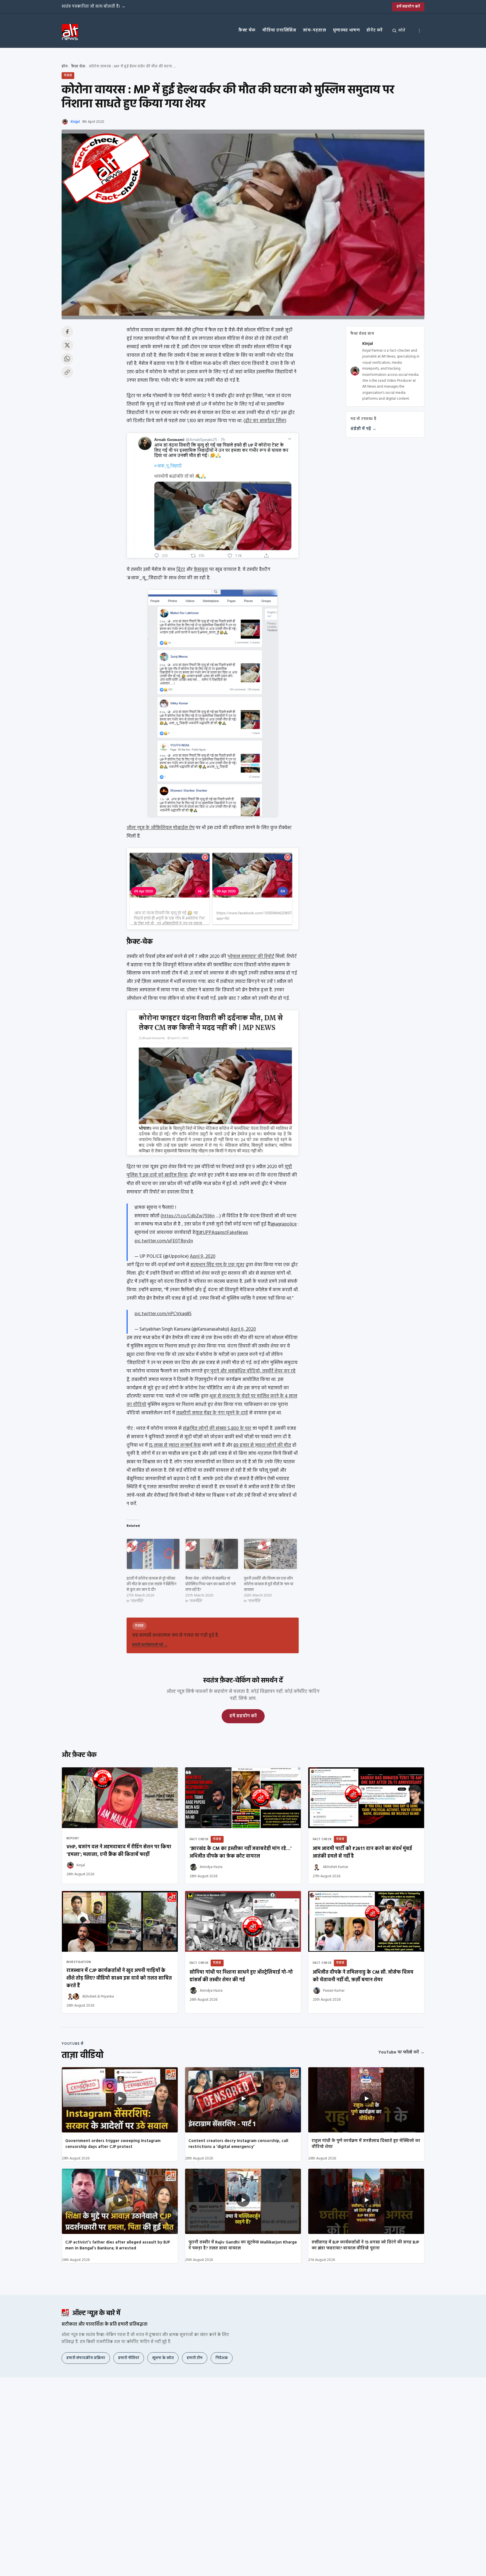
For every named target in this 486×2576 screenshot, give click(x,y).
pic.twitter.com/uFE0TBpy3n (164, 1241)
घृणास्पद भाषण (346, 30)
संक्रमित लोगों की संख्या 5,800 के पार (217, 1429)
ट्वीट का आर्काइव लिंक (265, 421)
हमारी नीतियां (129, 2358)
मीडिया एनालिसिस (279, 30)
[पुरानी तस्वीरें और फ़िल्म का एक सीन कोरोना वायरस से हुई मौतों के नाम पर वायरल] (270, 1554)
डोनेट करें (375, 30)
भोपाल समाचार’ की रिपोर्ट (251, 957)
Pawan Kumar (334, 1991)
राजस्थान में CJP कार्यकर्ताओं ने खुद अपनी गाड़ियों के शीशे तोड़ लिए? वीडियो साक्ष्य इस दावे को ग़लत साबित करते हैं (119, 1978)
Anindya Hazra (211, 1867)
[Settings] (419, 31)
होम (65, 66)
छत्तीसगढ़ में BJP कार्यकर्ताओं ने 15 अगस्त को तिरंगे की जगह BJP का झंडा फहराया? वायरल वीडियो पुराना (365, 2245)
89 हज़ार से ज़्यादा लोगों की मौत (262, 1445)
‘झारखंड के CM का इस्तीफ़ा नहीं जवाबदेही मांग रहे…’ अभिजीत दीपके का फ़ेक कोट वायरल (241, 1853)
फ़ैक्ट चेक (247, 30)
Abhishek (89, 1997)
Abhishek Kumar (336, 1867)
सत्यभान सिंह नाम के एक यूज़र (217, 1265)
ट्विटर (181, 570)
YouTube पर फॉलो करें (401, 2052)
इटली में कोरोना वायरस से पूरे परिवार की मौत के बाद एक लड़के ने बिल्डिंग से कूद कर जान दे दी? (151, 1584)
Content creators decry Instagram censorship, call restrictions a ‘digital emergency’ (238, 2144)
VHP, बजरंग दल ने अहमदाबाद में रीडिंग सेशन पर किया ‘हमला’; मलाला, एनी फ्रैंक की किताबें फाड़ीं (119, 1851)
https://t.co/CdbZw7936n (188, 1216)
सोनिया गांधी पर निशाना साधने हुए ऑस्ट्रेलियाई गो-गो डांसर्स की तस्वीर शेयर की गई (241, 1976)
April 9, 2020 (203, 1257)
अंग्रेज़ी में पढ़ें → (363, 429)
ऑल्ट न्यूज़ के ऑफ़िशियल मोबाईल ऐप (161, 828)
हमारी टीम (195, 2358)
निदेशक (222, 2358)
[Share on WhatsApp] (67, 359)
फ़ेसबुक (201, 570)
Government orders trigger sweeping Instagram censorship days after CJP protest (113, 2144)
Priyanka (107, 1997)
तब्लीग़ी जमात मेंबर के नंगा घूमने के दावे (212, 1413)
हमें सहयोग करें (408, 7)
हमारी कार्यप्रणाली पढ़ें (150, 1645)
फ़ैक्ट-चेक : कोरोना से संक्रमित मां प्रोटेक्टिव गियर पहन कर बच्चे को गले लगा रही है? (211, 1584)
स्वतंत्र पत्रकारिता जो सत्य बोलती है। (94, 6)
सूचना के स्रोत (163, 2358)
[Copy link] (67, 372)
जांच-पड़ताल (314, 30)
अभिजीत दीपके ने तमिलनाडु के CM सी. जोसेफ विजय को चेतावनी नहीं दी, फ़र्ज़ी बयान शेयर (363, 1976)
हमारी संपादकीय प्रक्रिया (86, 2358)
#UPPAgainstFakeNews (224, 1233)
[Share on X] (67, 345)
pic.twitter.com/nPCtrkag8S (163, 1314)
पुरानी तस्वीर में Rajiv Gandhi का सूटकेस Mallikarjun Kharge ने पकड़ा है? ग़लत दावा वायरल (243, 2245)
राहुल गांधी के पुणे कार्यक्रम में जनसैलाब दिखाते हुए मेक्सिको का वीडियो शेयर (366, 2144)
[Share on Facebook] (67, 332)
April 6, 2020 (243, 1329)
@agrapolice (284, 1224)
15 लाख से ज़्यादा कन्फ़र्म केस (175, 1445)
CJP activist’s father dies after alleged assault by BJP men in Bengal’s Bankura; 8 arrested (118, 2245)
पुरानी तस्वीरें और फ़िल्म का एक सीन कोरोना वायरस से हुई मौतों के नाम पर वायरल (269, 1584)
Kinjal (75, 122)
